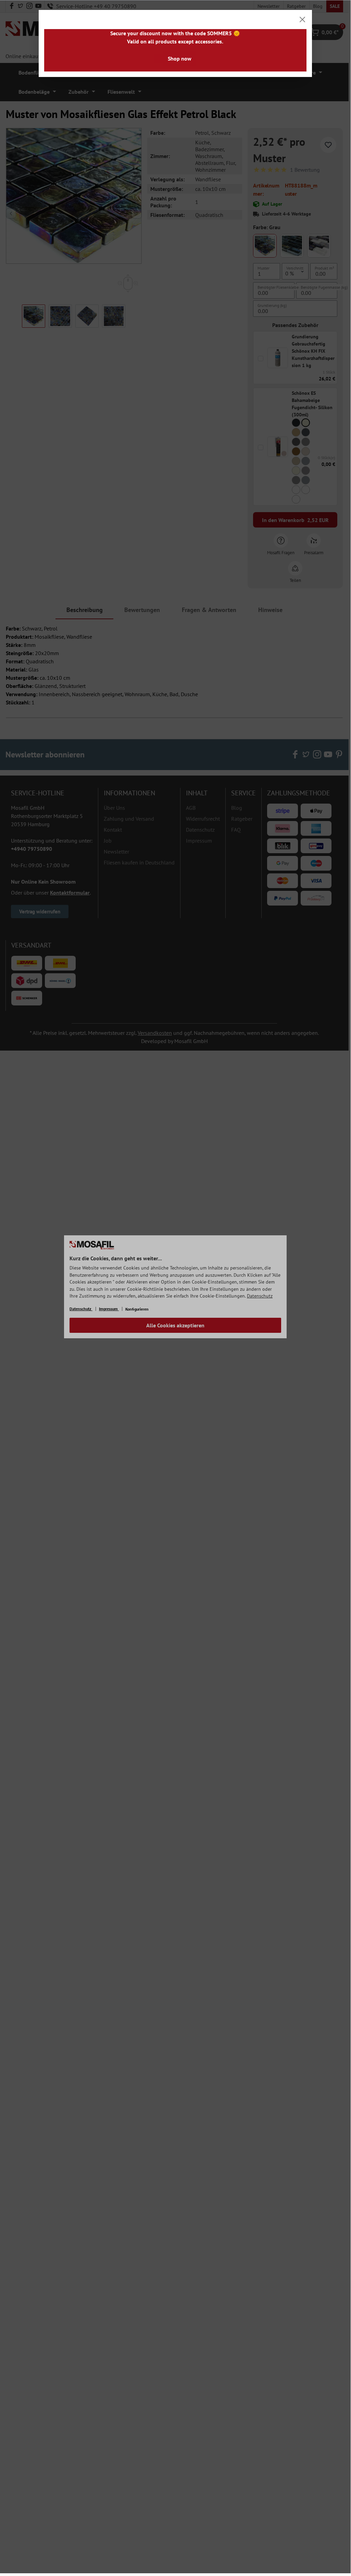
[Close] (302, 19)
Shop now (180, 58)
